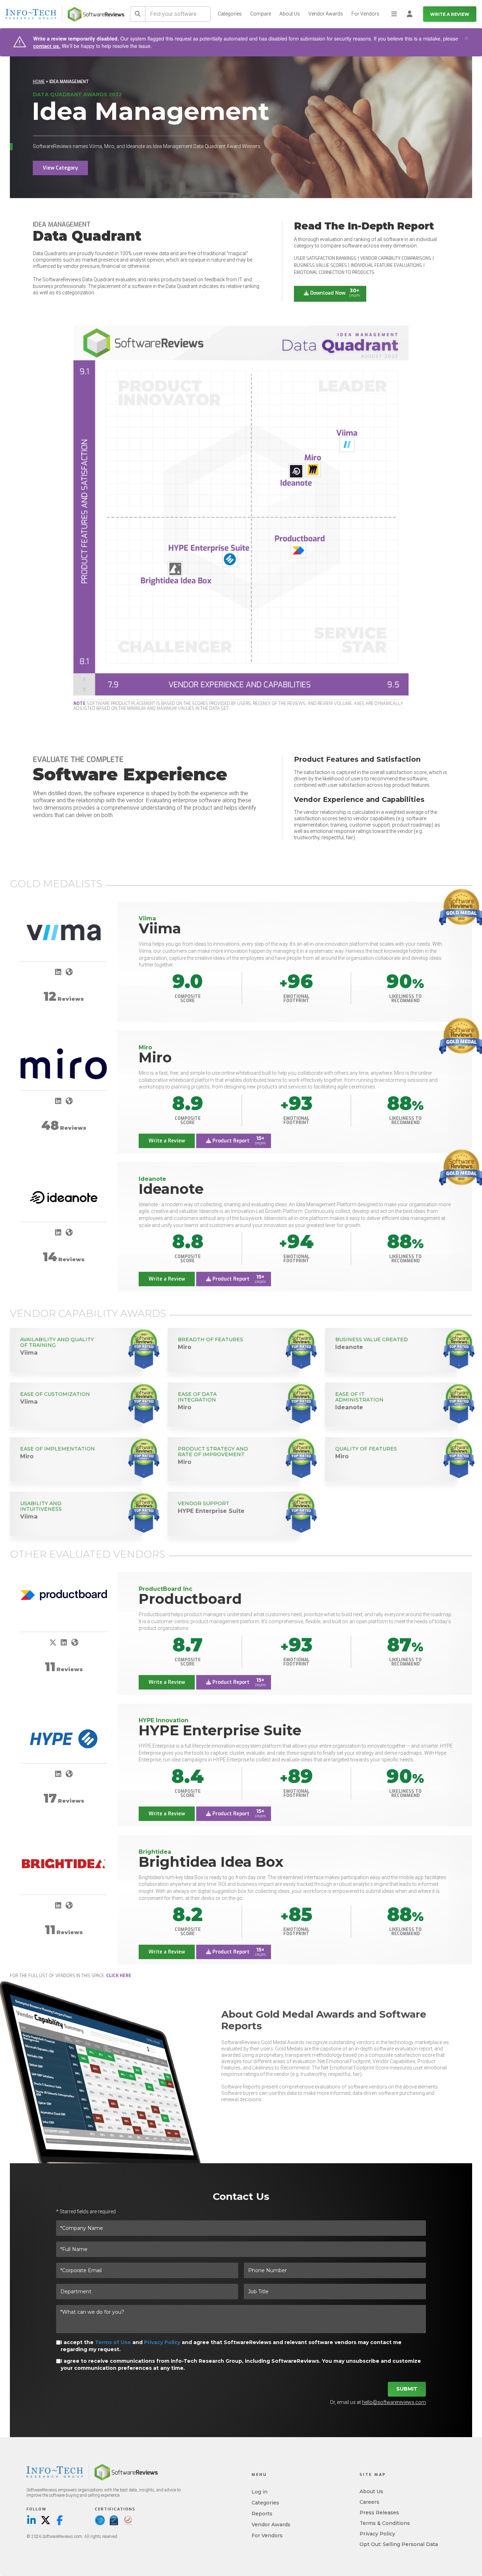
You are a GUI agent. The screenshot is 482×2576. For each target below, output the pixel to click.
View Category (60, 168)
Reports (262, 2514)
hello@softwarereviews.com (394, 2402)
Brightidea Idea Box (211, 1862)
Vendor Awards (326, 14)
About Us (290, 14)
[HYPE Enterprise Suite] (64, 1739)
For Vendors (365, 14)
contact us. (47, 46)
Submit (407, 2389)
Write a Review (450, 14)
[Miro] (64, 1064)
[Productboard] (64, 1595)
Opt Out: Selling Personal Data (399, 2544)
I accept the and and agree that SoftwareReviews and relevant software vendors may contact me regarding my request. (231, 2346)
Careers (369, 2502)
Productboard (190, 1599)
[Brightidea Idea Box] (64, 1863)
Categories (230, 14)
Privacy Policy (162, 2342)
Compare (261, 14)
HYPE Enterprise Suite (220, 1730)
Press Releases (379, 2513)
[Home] (96, 14)
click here (119, 1976)
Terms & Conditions (385, 2523)
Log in (260, 2492)
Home (39, 82)
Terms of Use (113, 2342)
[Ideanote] (64, 1197)
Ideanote (171, 1189)
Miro (155, 1057)
